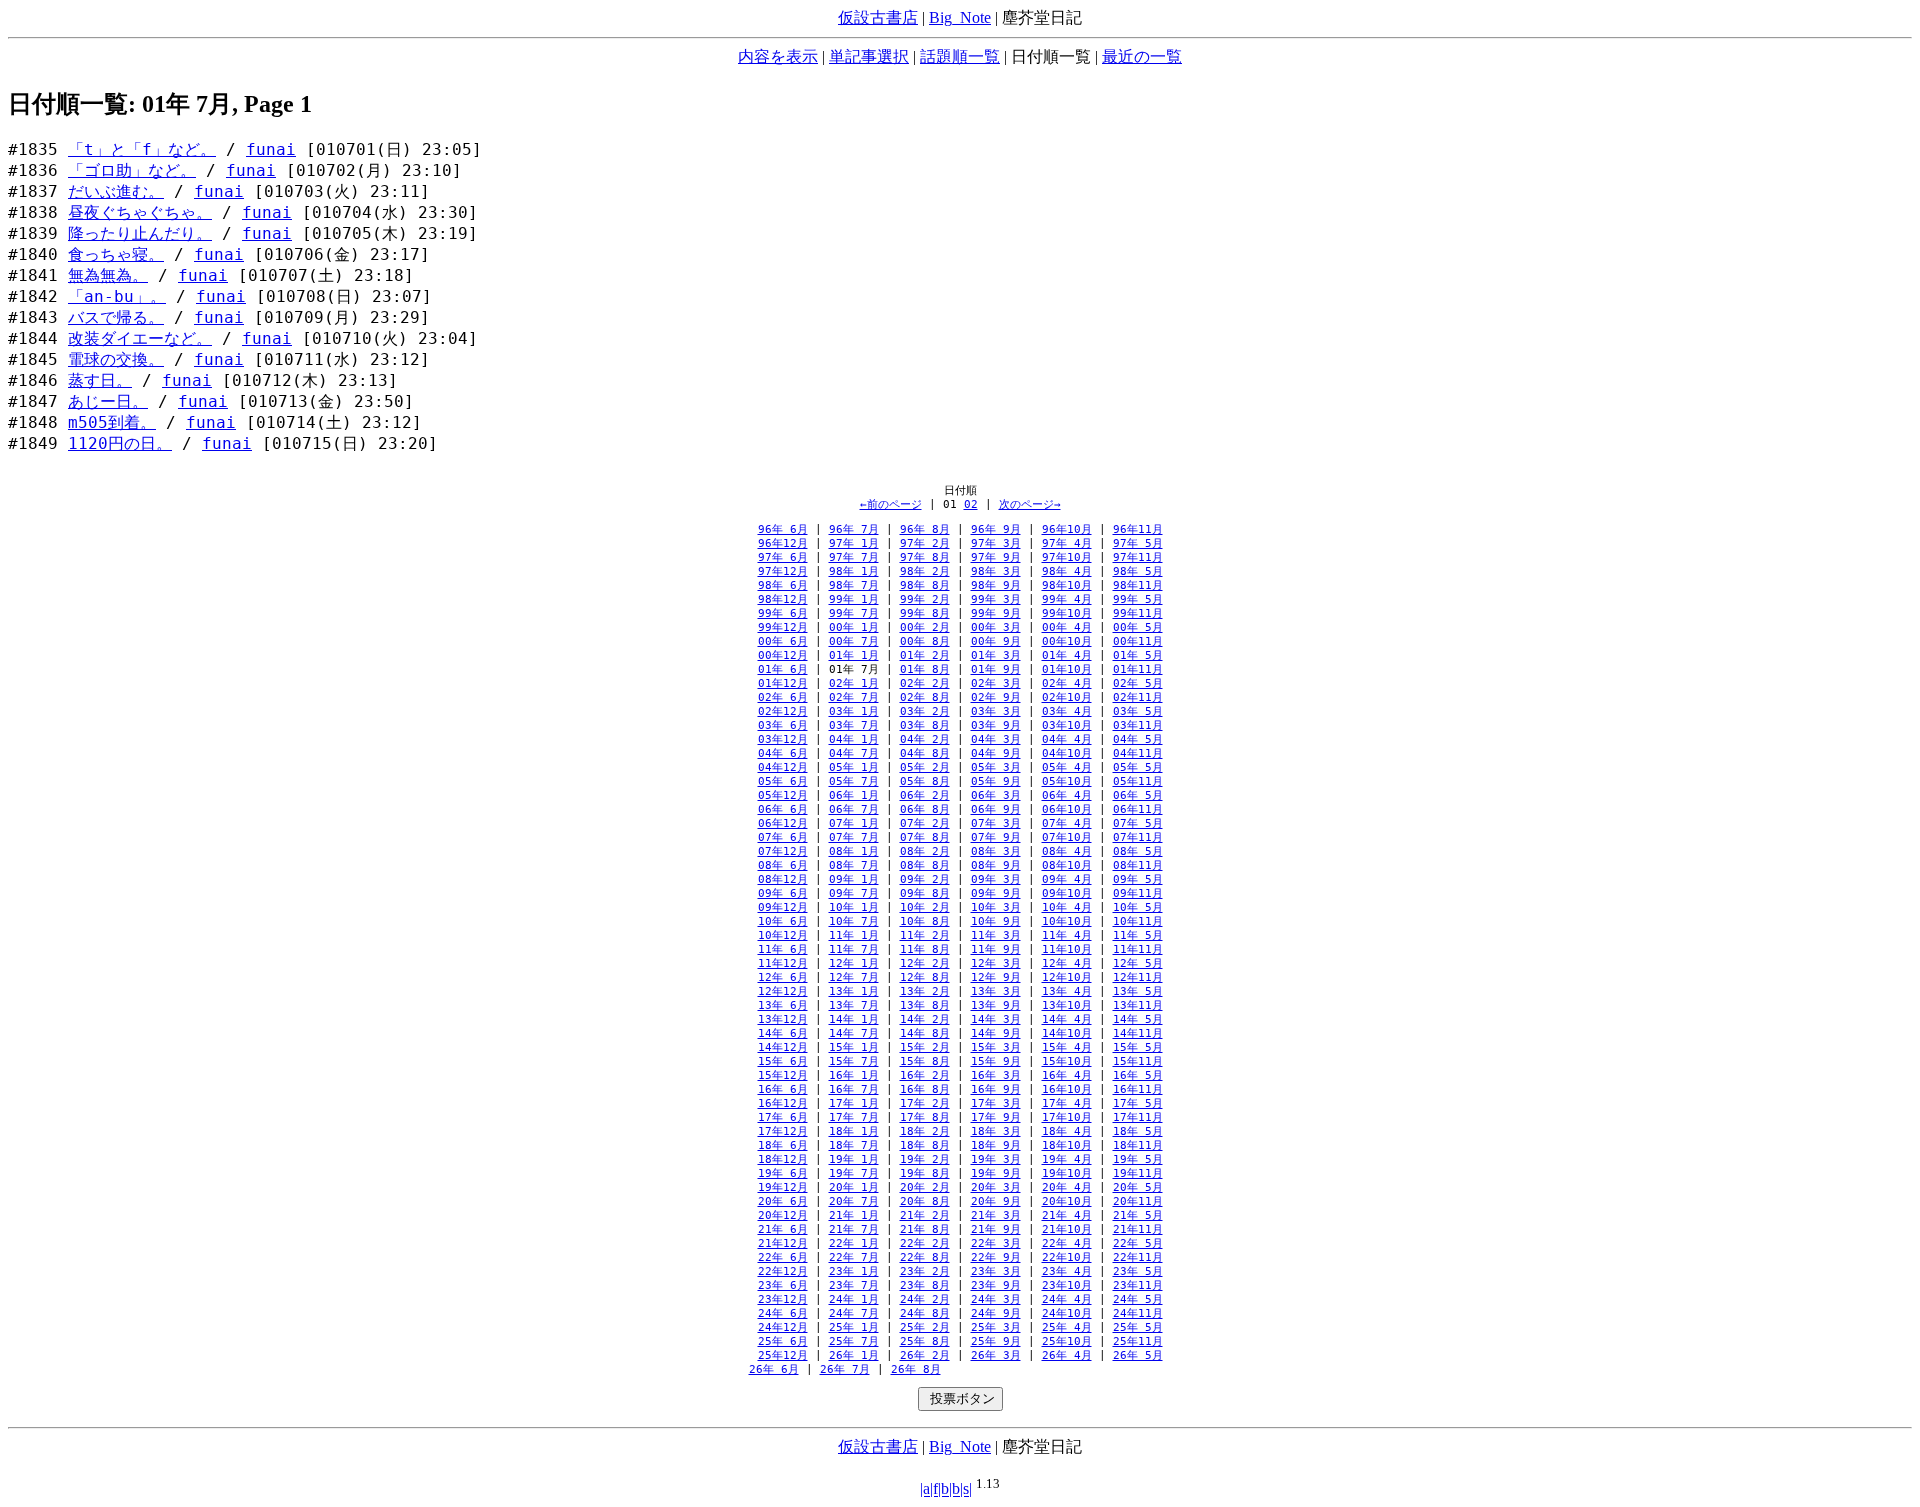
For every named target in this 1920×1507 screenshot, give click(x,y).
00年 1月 (854, 627)
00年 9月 (996, 641)
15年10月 (1067, 1061)
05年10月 (1067, 781)
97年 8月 (925, 557)
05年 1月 (854, 767)
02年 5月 (1138, 683)
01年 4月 (1067, 655)
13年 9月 (996, 1005)
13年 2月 (925, 991)
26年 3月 (996, 1355)
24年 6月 (783, 1313)
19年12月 (783, 1187)
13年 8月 (925, 1005)
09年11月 (1138, 893)
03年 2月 (925, 711)
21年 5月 (1138, 1215)
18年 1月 (854, 1131)
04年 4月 (1067, 739)
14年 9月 (996, 1033)
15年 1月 (854, 1047)
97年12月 (783, 571)
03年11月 (1138, 725)
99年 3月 (996, 599)
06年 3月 (996, 795)
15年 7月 (854, 1061)
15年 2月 (925, 1047)
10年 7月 (854, 921)
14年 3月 (996, 1019)
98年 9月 (996, 585)
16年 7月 (854, 1089)
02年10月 (1067, 697)
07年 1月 (854, 823)
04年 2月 (925, 739)
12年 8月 (925, 977)
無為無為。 (108, 276)
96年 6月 (783, 529)
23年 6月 (783, 1285)
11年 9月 (996, 949)
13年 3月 (996, 991)
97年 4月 (1067, 543)
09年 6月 (783, 893)
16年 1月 (854, 1075)
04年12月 (783, 767)
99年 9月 (996, 613)
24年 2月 (925, 1299)
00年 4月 (1067, 627)
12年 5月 (1138, 963)
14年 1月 (854, 1019)
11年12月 (783, 963)
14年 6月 (783, 1033)
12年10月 (1067, 977)
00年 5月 (1138, 627)
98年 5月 (1138, 571)
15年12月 (783, 1075)
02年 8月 (925, 697)
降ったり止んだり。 (140, 234)
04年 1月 (854, 739)
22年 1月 (854, 1243)
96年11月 (1138, 529)
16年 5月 (1138, 1075)
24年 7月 (854, 1313)
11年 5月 (1138, 935)
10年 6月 (783, 921)
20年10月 (1067, 1201)
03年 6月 (783, 725)
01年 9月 (996, 669)
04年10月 (1067, 753)
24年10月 (1067, 1313)
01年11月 (1138, 669)
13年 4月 (1067, 991)
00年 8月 (925, 641)
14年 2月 (925, 1019)
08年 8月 (925, 865)
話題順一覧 (960, 56)
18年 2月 (925, 1131)
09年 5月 (1138, 879)
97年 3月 (996, 543)
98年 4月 (1067, 571)
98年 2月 (925, 571)
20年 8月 (925, 1201)
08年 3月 (996, 851)
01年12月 (783, 683)
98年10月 (1067, 585)
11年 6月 (783, 949)
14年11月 (1138, 1033)
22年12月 (783, 1271)
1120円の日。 (120, 444)
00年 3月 (996, 627)
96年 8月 (925, 529)
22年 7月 (854, 1257)
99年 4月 (1067, 599)
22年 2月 (925, 1243)
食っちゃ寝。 (116, 255)
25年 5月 (1138, 1327)
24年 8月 (925, 1313)
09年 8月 (925, 893)
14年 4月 (1067, 1019)
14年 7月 (854, 1033)
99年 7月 (854, 613)
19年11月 (1138, 1173)
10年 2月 (925, 907)
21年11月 (1138, 1229)
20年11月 (1138, 1201)
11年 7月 (854, 949)
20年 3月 (996, 1187)
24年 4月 (1067, 1299)
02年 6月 (783, 697)
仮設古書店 (878, 17)
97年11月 (1138, 557)
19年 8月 (925, 1173)
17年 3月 (996, 1103)
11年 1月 (854, 935)
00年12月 (783, 655)
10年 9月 (996, 921)
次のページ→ (1030, 504)
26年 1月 (854, 1355)
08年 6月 (783, 865)
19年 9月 (996, 1173)
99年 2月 (925, 599)
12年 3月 (996, 963)
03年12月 (783, 739)
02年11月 (1138, 697)
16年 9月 (996, 1089)
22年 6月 (783, 1257)
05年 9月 (996, 781)
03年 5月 (1138, 711)
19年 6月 (783, 1173)
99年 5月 (1138, 599)
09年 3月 (996, 879)
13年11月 (1138, 1005)
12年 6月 (783, 977)
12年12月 (783, 991)
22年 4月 (1067, 1243)
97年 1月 (854, 543)
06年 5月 (1138, 795)
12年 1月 (854, 963)
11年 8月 (925, 949)
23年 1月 (854, 1271)
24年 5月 (1138, 1299)
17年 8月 (925, 1117)
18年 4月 (1067, 1131)
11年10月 (1067, 949)
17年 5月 (1138, 1103)
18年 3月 (996, 1131)
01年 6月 (783, 669)
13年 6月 (783, 1005)
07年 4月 (1067, 823)
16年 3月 (996, 1075)
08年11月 (1138, 865)
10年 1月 (854, 907)
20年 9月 (996, 1201)
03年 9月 (996, 725)
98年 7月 (854, 585)
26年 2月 (925, 1355)
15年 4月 (1067, 1047)
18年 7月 (854, 1145)
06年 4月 (1067, 795)
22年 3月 (996, 1243)
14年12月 (783, 1047)
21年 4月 (1067, 1215)
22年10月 (1067, 1257)
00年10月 (1067, 641)
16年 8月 (925, 1089)
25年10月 (1067, 1341)
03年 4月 (1067, 711)
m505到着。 (112, 423)
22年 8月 (925, 1257)
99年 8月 (925, 613)
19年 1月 (854, 1159)
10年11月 (1138, 921)
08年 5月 (1138, 851)
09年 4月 (1067, 879)
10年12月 (783, 935)
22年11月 (1138, 1257)
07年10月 (1067, 837)
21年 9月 (996, 1229)
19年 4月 (1067, 1159)
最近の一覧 (1142, 56)
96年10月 (1067, 529)
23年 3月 (996, 1271)
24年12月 (783, 1327)
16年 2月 (925, 1075)
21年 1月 (854, 1215)
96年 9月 (996, 529)
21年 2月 (925, 1215)
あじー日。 (108, 402)
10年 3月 (996, 907)
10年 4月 (1067, 907)
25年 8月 (925, 1341)
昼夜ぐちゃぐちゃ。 (140, 213)
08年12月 (783, 879)
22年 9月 (996, 1257)
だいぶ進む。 (116, 192)
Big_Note (960, 17)
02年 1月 (854, 683)
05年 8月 (925, 781)
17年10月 (1067, 1117)
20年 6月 (783, 1201)
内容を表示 (778, 56)
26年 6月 (774, 1369)
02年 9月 (996, 697)
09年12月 (783, 907)
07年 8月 (925, 837)
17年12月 (783, 1131)
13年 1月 (854, 991)
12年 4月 (1067, 963)
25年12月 (783, 1355)
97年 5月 (1138, 543)
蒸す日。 (100, 381)
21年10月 (1067, 1229)
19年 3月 (996, 1159)
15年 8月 (925, 1061)
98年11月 (1138, 585)
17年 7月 (854, 1117)
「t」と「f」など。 (142, 150)
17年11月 (1138, 1117)
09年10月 (1067, 893)
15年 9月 (996, 1061)
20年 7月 (854, 1201)
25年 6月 (783, 1341)
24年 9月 (996, 1313)
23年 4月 (1067, 1271)
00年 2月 (925, 627)
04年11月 (1138, 753)
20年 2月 (925, 1187)
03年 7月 (854, 725)
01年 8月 (925, 669)
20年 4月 (1067, 1187)
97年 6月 (783, 557)
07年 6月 (783, 837)
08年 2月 (925, 851)
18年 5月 (1138, 1131)
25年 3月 (996, 1327)
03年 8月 (925, 725)
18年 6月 (783, 1145)
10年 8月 (925, 921)
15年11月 (1138, 1061)
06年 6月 (783, 809)
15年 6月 (783, 1061)
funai (271, 150)
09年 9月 (996, 893)
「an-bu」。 (117, 297)
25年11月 (1138, 1341)
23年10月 (1067, 1285)
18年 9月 (996, 1145)
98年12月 (783, 599)
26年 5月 (1138, 1355)
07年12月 (783, 851)
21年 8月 (925, 1229)
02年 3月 (996, 683)
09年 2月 (925, 879)
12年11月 (1138, 977)
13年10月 (1067, 1005)
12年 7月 (854, 977)
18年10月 (1067, 1145)
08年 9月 (996, 865)
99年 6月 (783, 613)
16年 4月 (1067, 1075)
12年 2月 (925, 963)
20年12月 (783, 1215)
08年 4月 (1067, 851)
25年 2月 (925, 1327)
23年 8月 (925, 1285)
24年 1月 (854, 1299)
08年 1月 (854, 851)
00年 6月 (783, 641)
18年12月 (783, 1159)
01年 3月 (996, 655)
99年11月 (1138, 613)
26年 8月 (916, 1369)
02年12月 (783, 711)
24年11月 (1138, 1313)
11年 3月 (996, 935)
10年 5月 (1138, 907)
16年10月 (1067, 1089)
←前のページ (891, 504)
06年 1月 (854, 795)
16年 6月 (783, 1089)
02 (971, 504)
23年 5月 (1138, 1271)
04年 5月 (1138, 739)
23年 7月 (854, 1285)
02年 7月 (854, 697)
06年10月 (1067, 809)
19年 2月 (925, 1159)
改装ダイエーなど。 (140, 339)
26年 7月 (845, 1369)
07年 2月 (925, 823)
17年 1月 (854, 1103)
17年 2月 (925, 1103)
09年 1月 (854, 879)
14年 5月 (1138, 1019)
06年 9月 (996, 809)
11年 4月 (1067, 935)
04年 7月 (854, 753)
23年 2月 (925, 1271)
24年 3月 (996, 1299)
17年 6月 (783, 1117)
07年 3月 (996, 823)
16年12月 (783, 1103)
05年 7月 (854, 781)
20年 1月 (854, 1187)
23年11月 (1138, 1285)
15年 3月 (996, 1047)
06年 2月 (925, 795)
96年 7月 (854, 529)
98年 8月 (925, 585)
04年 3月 (996, 739)
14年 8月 (925, 1033)
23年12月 (783, 1299)
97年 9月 (996, 557)
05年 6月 (783, 781)
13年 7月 (854, 1005)
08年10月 (1067, 865)
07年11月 (1138, 837)
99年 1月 (854, 599)
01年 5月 (1138, 655)
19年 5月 (1138, 1159)
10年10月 (1067, 921)
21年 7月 (854, 1229)
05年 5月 (1138, 767)
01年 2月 (925, 655)
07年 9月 (996, 837)
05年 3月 (996, 767)
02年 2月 (925, 683)
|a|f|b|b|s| (946, 1489)
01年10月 (1067, 669)
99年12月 (783, 627)
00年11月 (1138, 641)
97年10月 (1067, 557)
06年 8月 (925, 809)
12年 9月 (996, 977)
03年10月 (1067, 725)
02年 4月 (1067, 683)
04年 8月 (925, 753)
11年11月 (1138, 949)
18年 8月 (925, 1145)
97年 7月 (854, 557)
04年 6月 (783, 753)
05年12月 (783, 795)
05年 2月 (925, 767)
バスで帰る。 (116, 318)
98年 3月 (996, 571)
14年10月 (1067, 1033)
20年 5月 (1138, 1187)
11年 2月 (925, 935)
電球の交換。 (116, 360)
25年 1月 (854, 1327)
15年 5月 (1138, 1047)
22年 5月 (1138, 1243)
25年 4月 (1067, 1327)
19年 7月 (854, 1173)
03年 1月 (854, 711)
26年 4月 (1067, 1355)
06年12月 (783, 823)
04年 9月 (996, 753)
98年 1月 (854, 571)
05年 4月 (1067, 767)
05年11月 (1138, 781)
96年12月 (783, 543)
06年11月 (1138, 809)
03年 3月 (996, 711)
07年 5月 (1138, 823)
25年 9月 (996, 1341)
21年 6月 (783, 1229)
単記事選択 (869, 56)
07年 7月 (854, 837)
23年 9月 (996, 1285)
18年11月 (1138, 1145)
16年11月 (1138, 1089)
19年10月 (1067, 1173)
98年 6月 (783, 585)
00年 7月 (854, 641)
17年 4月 (1067, 1103)
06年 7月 (854, 809)
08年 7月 (854, 865)
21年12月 (783, 1243)
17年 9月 (996, 1117)
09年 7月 (854, 893)
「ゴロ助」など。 (132, 171)
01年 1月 (854, 655)
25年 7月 (854, 1341)
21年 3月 (996, 1215)
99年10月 (1067, 613)
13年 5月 (1138, 991)
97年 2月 (925, 543)
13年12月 (783, 1019)
